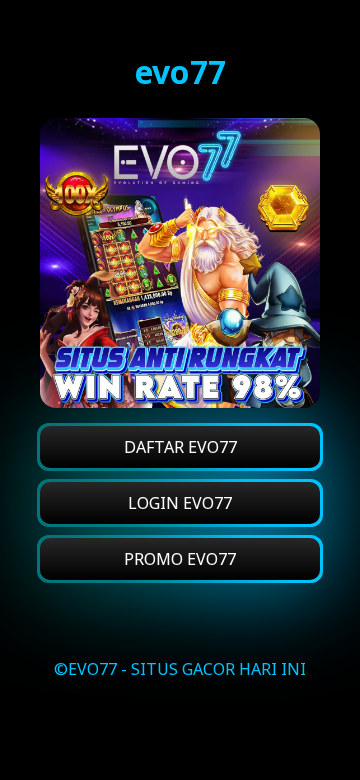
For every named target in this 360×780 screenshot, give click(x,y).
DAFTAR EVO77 (180, 447)
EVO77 (92, 669)
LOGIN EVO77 (180, 503)
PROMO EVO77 (180, 559)
